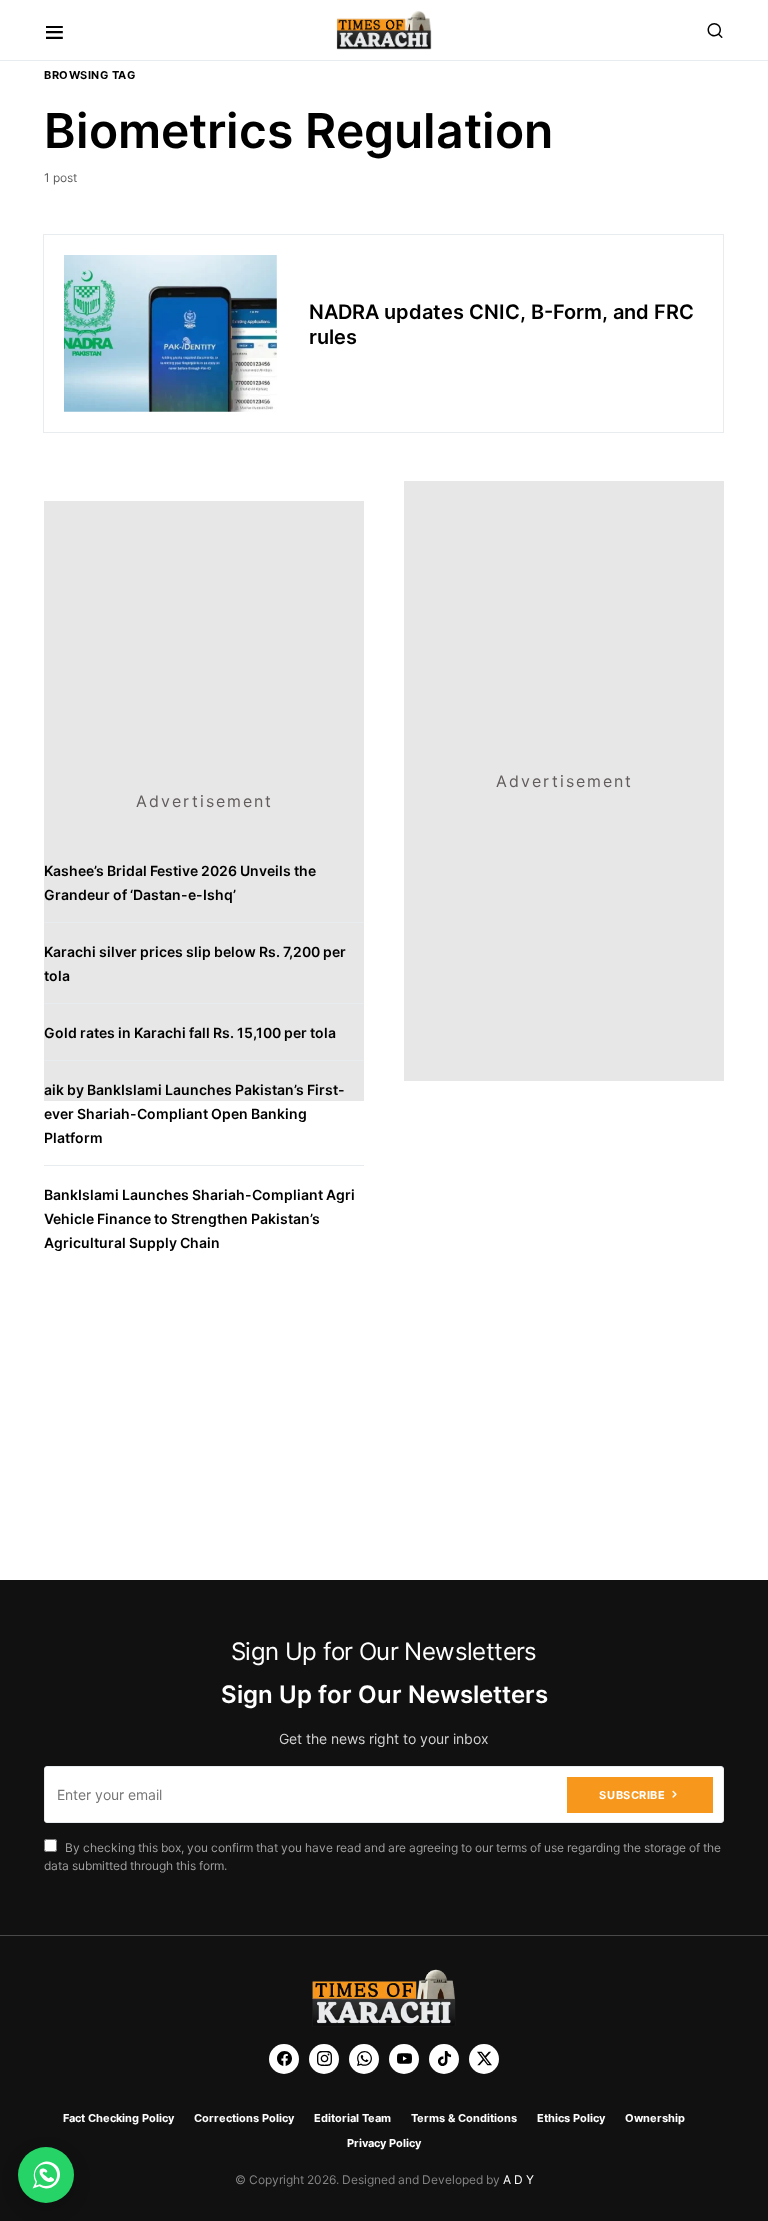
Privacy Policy (384, 2143)
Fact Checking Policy (118, 2118)
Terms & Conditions (464, 2118)
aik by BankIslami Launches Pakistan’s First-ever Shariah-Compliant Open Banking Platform (194, 1113)
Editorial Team (352, 2118)
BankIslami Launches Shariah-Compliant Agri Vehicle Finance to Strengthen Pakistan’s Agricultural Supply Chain (199, 1218)
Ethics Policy (571, 2118)
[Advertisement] (204, 626)
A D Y (518, 2179)
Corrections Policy (244, 2118)
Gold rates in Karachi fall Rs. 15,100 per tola (190, 1032)
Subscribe (632, 1795)
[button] (54, 30)
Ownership (655, 2118)
